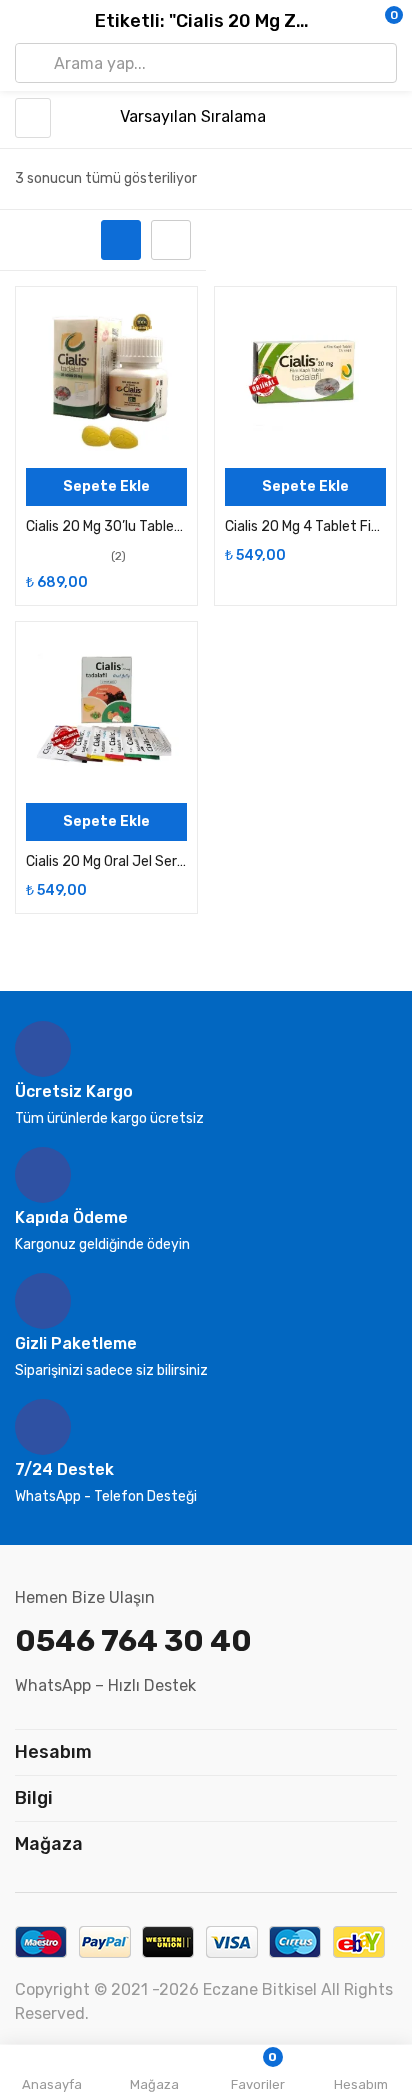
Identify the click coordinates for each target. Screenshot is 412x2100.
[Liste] (171, 240)
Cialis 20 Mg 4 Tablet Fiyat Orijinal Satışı (305, 526)
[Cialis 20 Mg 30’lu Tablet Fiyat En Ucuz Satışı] (106, 377)
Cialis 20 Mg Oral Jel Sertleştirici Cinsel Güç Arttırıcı (106, 861)
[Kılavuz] (121, 240)
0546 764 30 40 (133, 1641)
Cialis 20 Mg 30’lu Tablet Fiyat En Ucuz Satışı (106, 526)
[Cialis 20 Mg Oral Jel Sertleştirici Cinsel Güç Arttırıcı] (106, 712)
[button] (357, 22)
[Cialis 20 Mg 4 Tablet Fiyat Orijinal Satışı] (305, 377)
